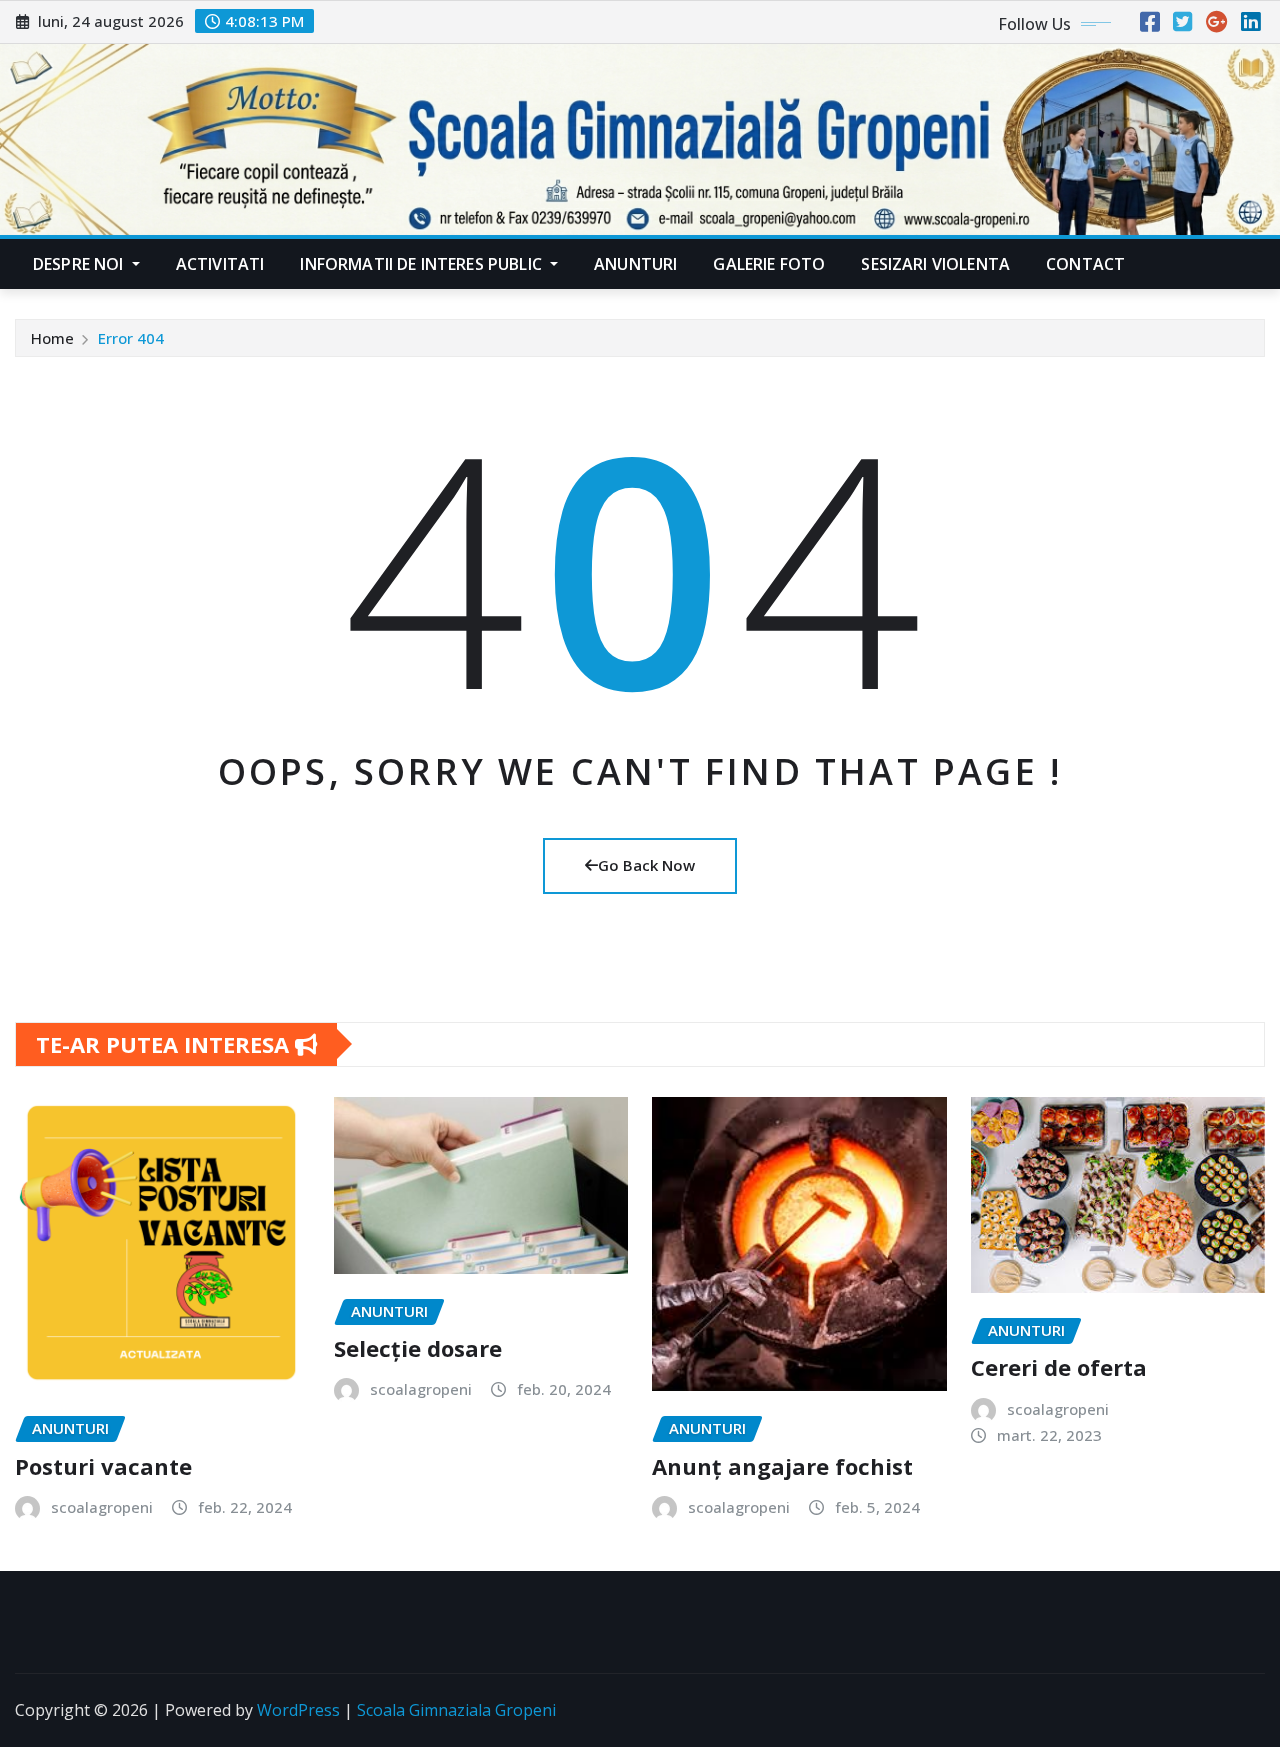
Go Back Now (646, 865)
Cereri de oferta (1059, 1367)
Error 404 (131, 338)
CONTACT (1085, 264)
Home (52, 338)
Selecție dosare (418, 1348)
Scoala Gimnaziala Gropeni (456, 1710)
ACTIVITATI (220, 264)
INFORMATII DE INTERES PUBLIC (423, 264)
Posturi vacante (103, 1466)
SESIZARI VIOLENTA (935, 264)
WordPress (298, 1710)
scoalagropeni (102, 1507)
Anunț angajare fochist (782, 1466)
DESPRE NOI (80, 264)
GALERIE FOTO (769, 264)
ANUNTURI (635, 264)
